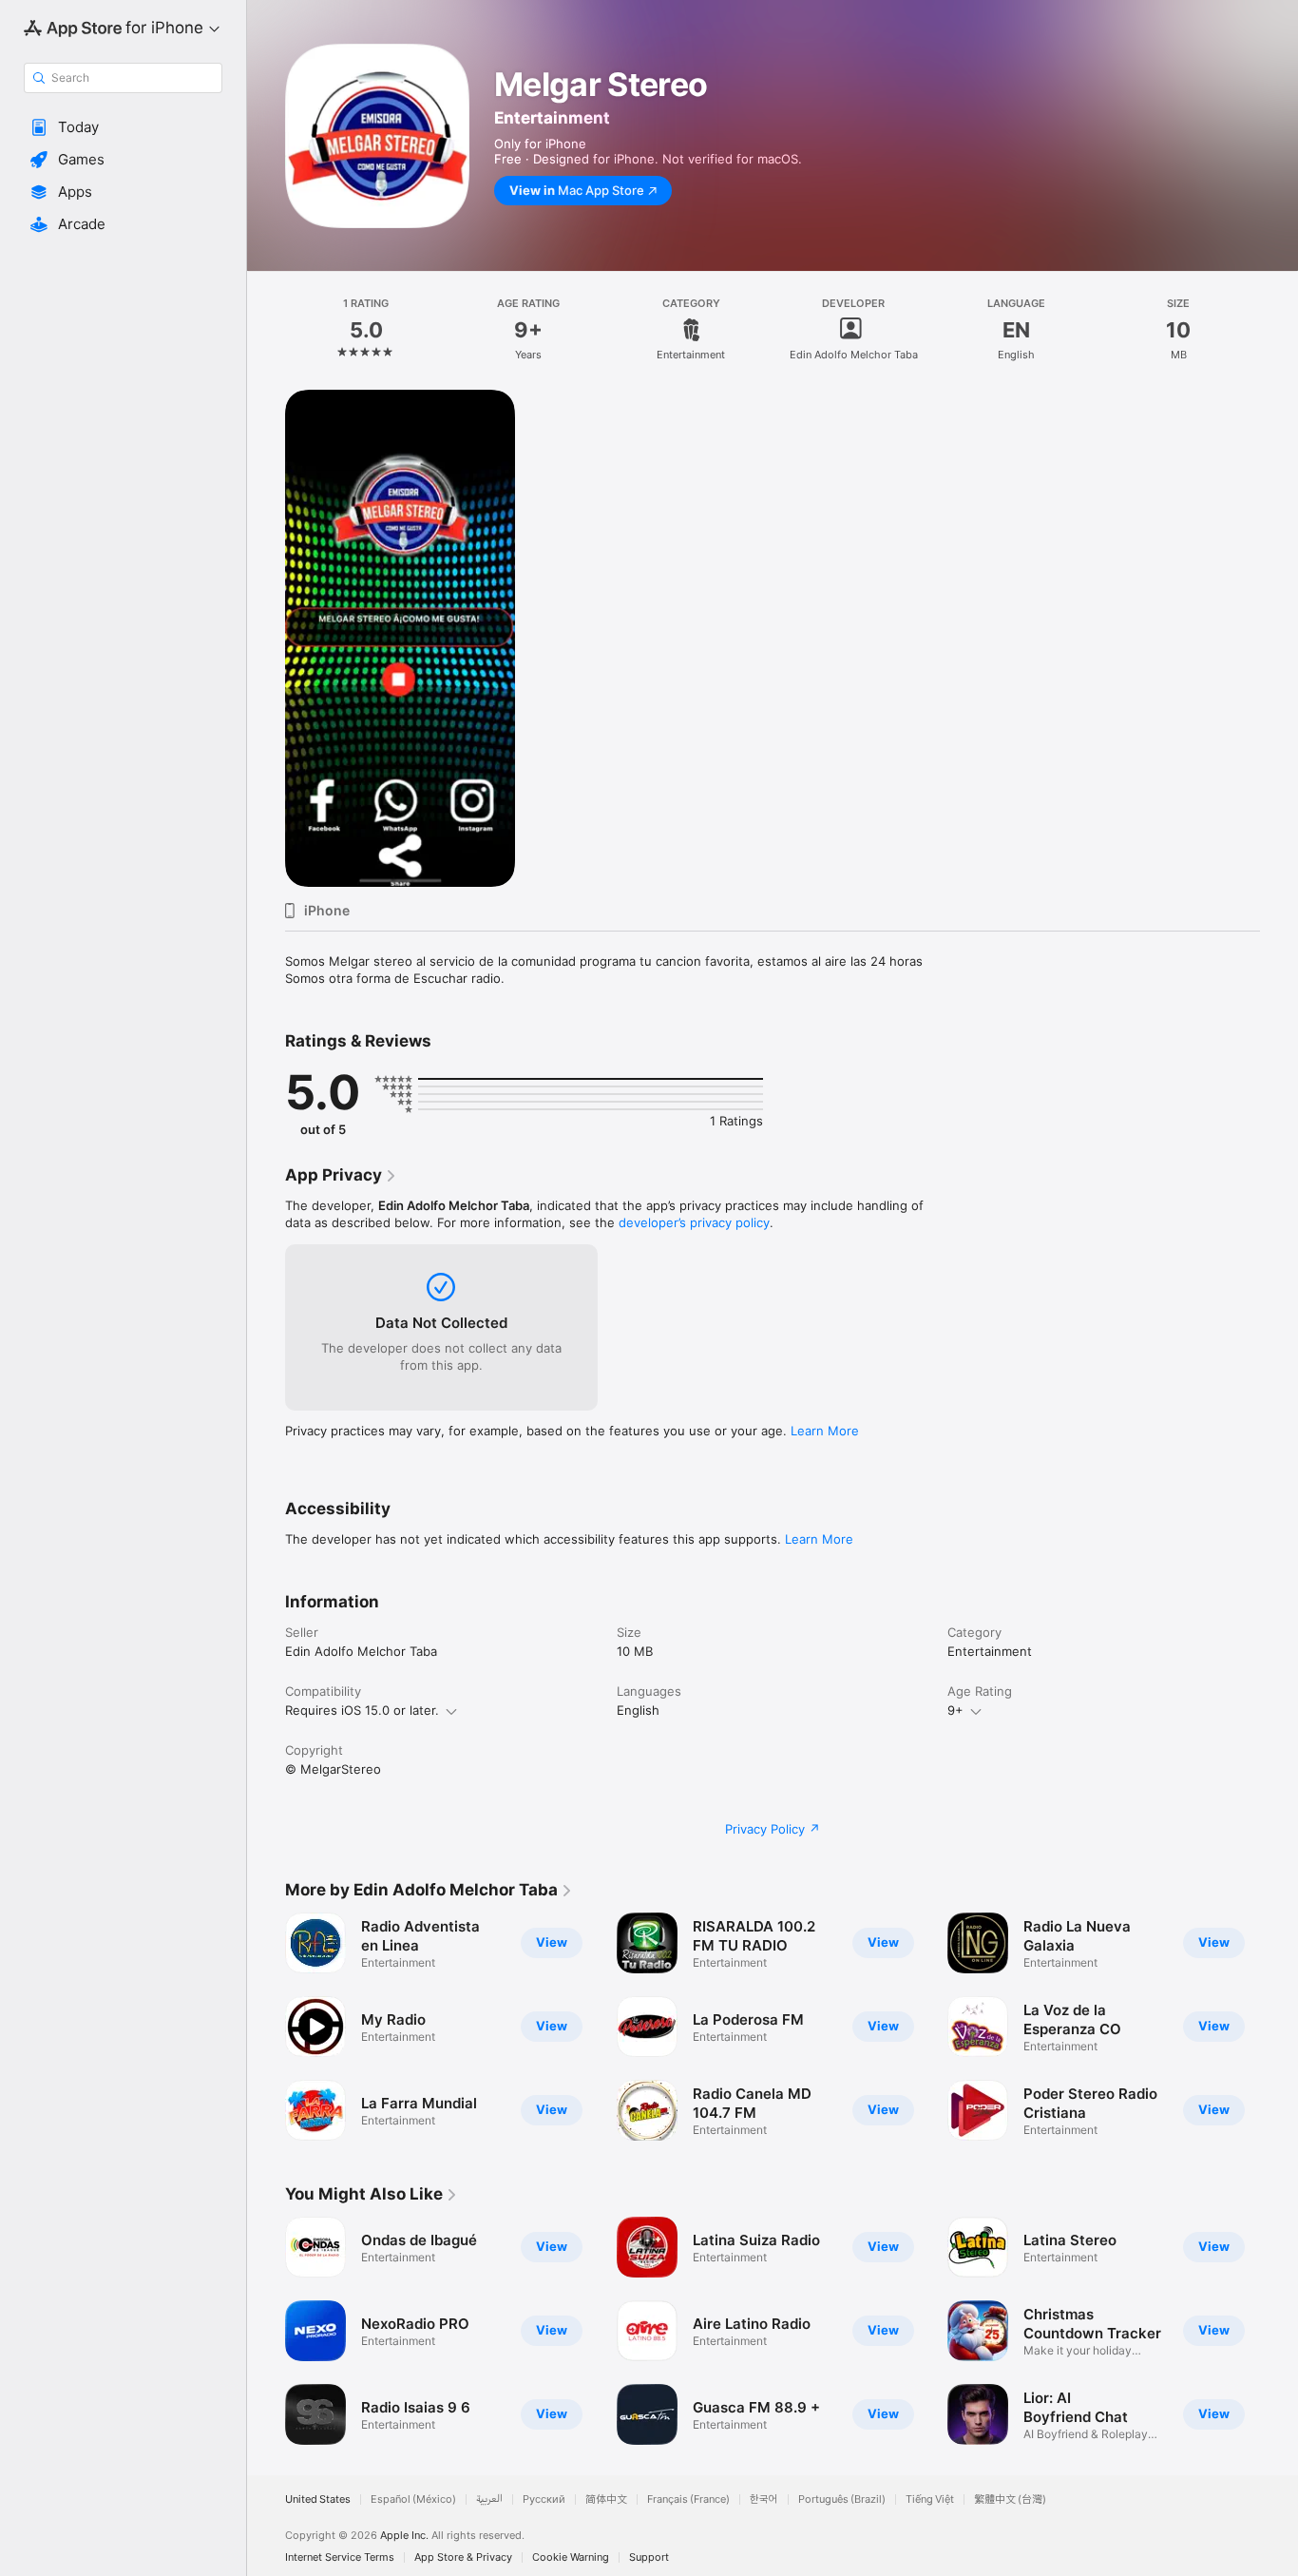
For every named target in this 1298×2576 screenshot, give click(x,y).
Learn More (825, 1431)
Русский (544, 2499)
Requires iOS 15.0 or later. (362, 1710)
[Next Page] (1279, 2027)
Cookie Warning (571, 2557)
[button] (123, 127)
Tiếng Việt (930, 2499)
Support (649, 2557)
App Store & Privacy (463, 2557)
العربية (489, 2499)
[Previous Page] (266, 2027)
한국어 (764, 2499)
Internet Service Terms (340, 2557)
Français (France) (688, 2499)
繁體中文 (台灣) (1010, 2499)
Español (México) (413, 2499)
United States (318, 2499)
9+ (955, 1710)
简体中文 (606, 2499)
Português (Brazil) (842, 2499)
